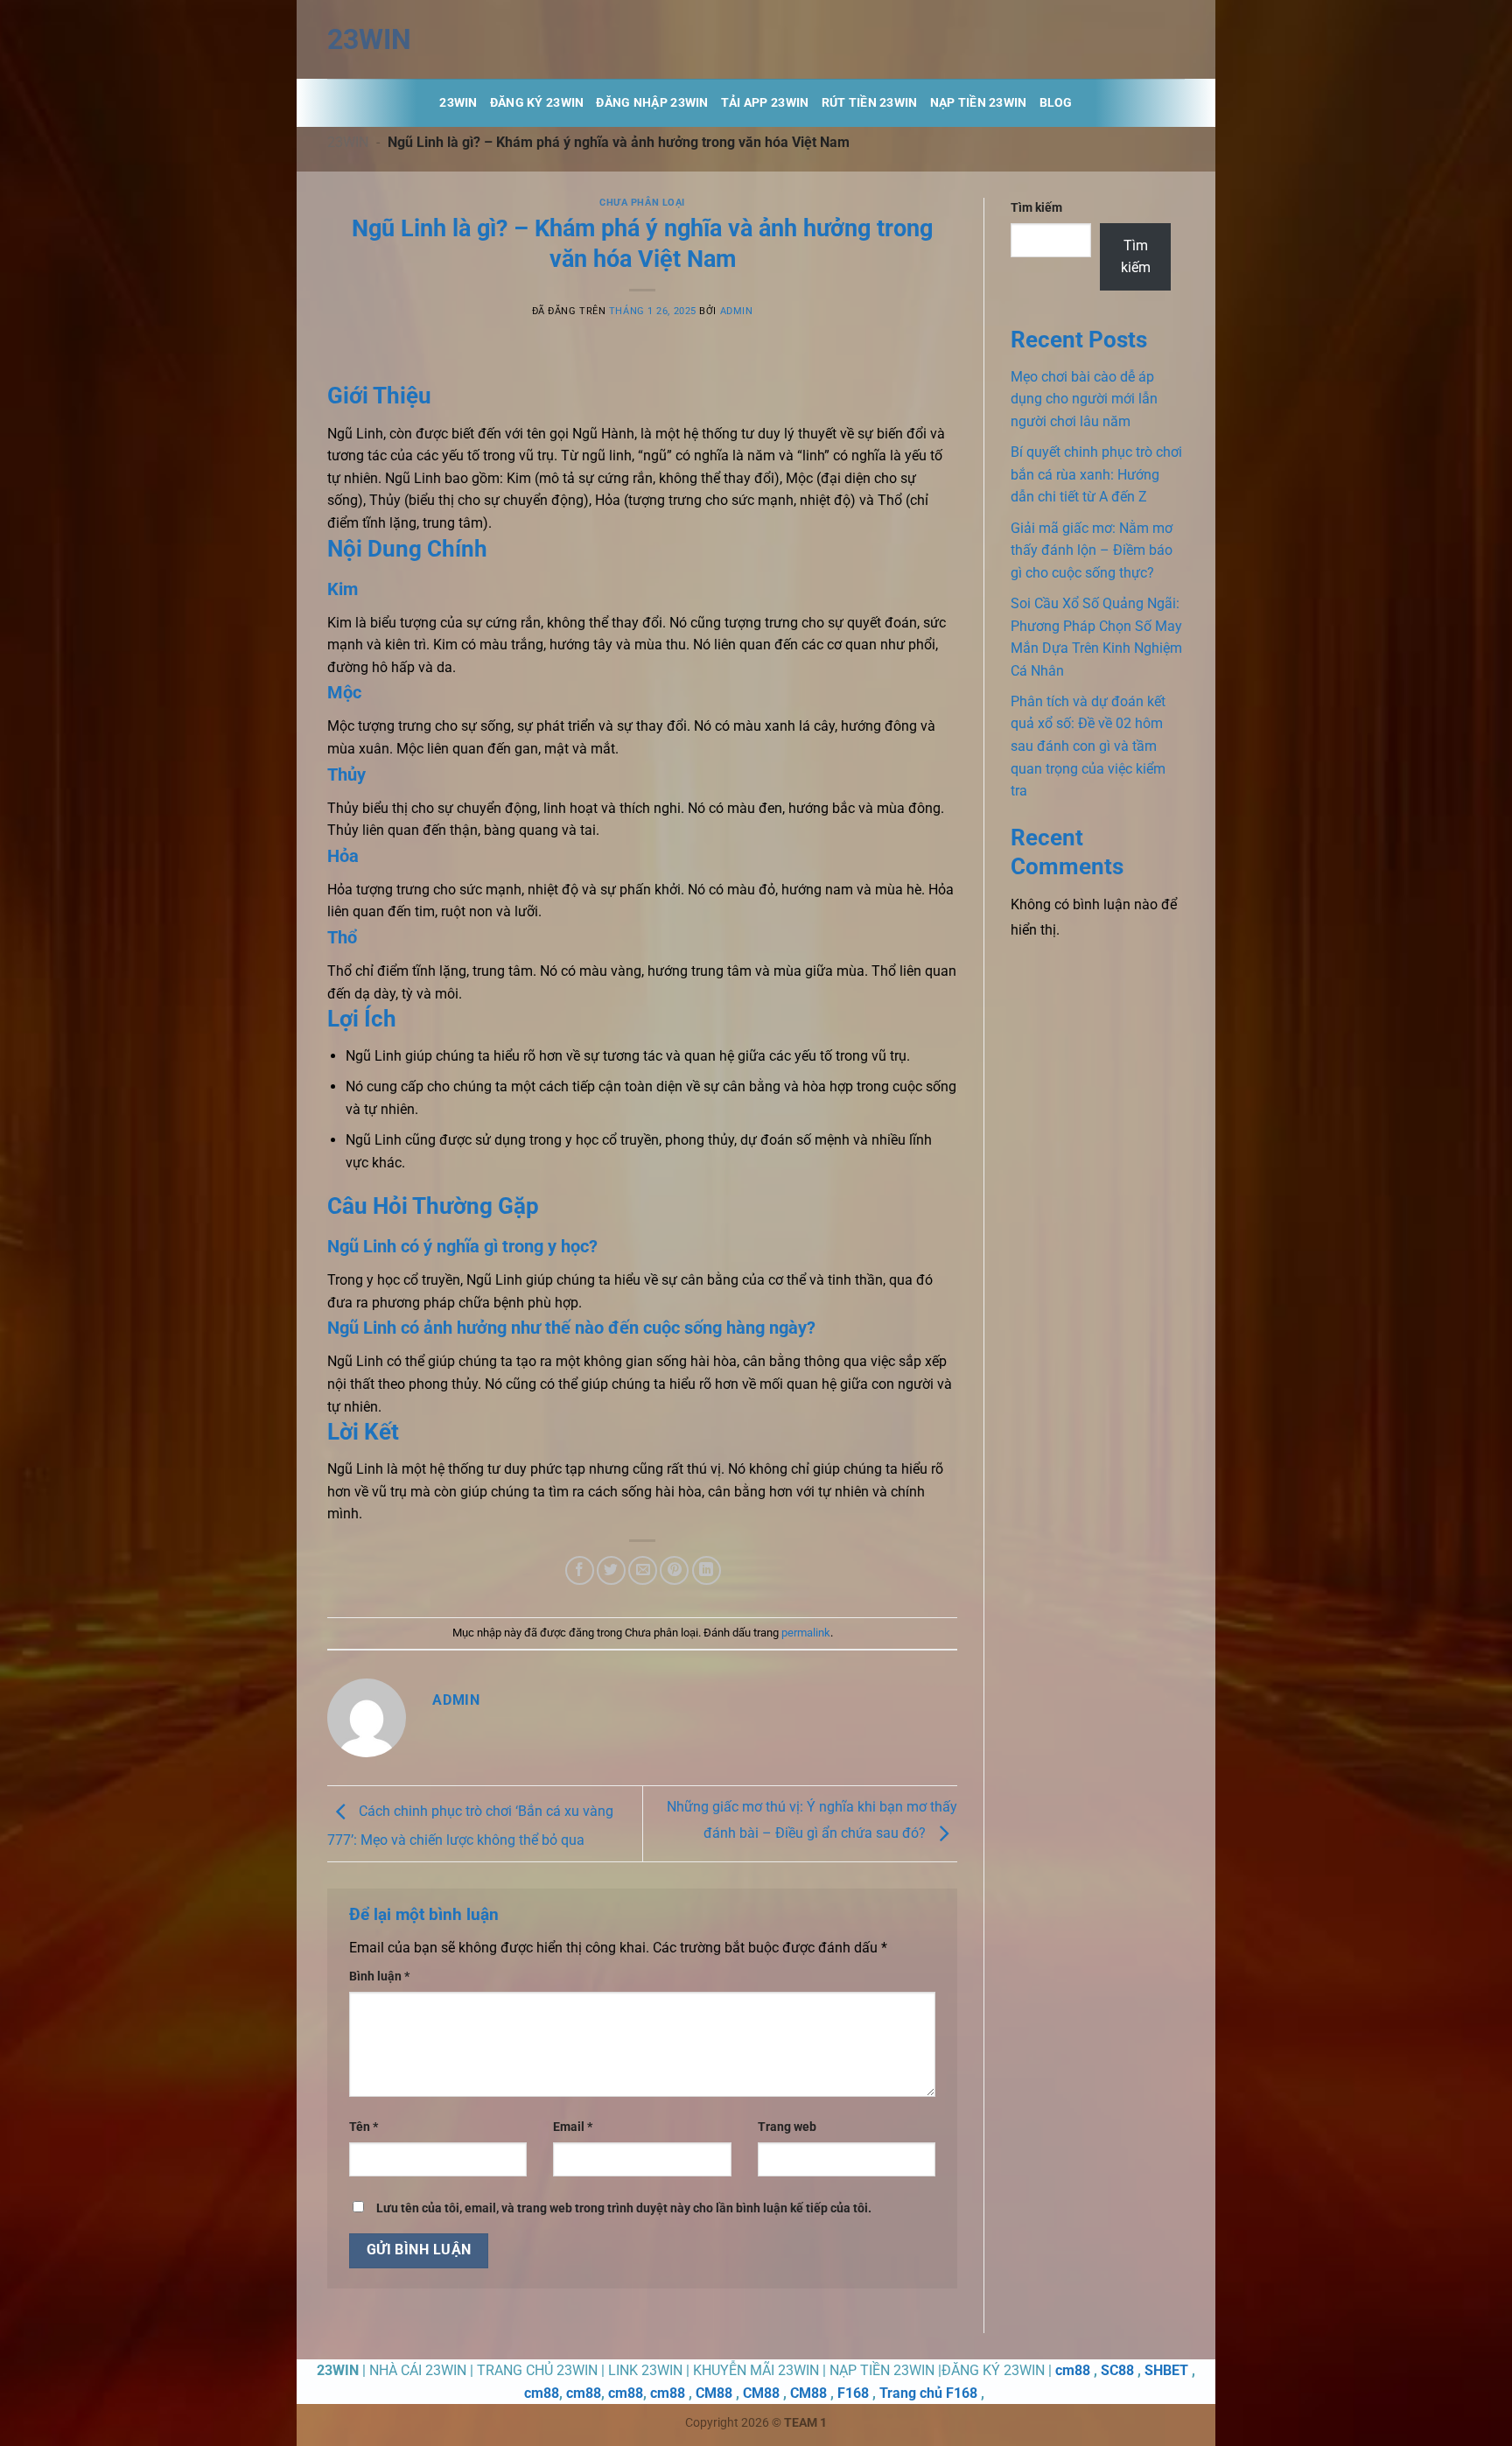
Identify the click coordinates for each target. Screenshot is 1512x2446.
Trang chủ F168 (928, 2393)
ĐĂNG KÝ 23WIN (537, 103)
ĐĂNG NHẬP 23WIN (652, 103)
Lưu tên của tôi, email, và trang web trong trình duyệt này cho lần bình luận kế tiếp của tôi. (624, 2208)
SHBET (1166, 2370)
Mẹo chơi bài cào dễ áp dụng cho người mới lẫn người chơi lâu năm (1084, 399)
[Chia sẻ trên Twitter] (611, 1570)
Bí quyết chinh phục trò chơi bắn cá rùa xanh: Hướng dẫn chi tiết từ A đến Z (1096, 474)
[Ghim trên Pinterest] (674, 1570)
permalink (806, 1633)
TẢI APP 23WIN (765, 103)
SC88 (1117, 2370)
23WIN (348, 142)
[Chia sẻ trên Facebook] (580, 1570)
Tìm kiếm (1036, 208)
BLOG (1056, 103)
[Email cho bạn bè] (643, 1570)
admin (737, 311)
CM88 (714, 2393)
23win (369, 39)
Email (573, 2127)
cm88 (1073, 2370)
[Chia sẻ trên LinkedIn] (707, 1570)
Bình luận (379, 1976)
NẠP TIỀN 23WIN (979, 103)
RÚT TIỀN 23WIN (870, 103)
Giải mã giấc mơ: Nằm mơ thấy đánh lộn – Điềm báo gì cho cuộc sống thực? (1092, 550)
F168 (853, 2393)
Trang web (787, 2127)
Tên (364, 2127)
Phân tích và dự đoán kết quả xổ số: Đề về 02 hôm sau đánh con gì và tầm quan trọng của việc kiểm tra (1088, 746)
